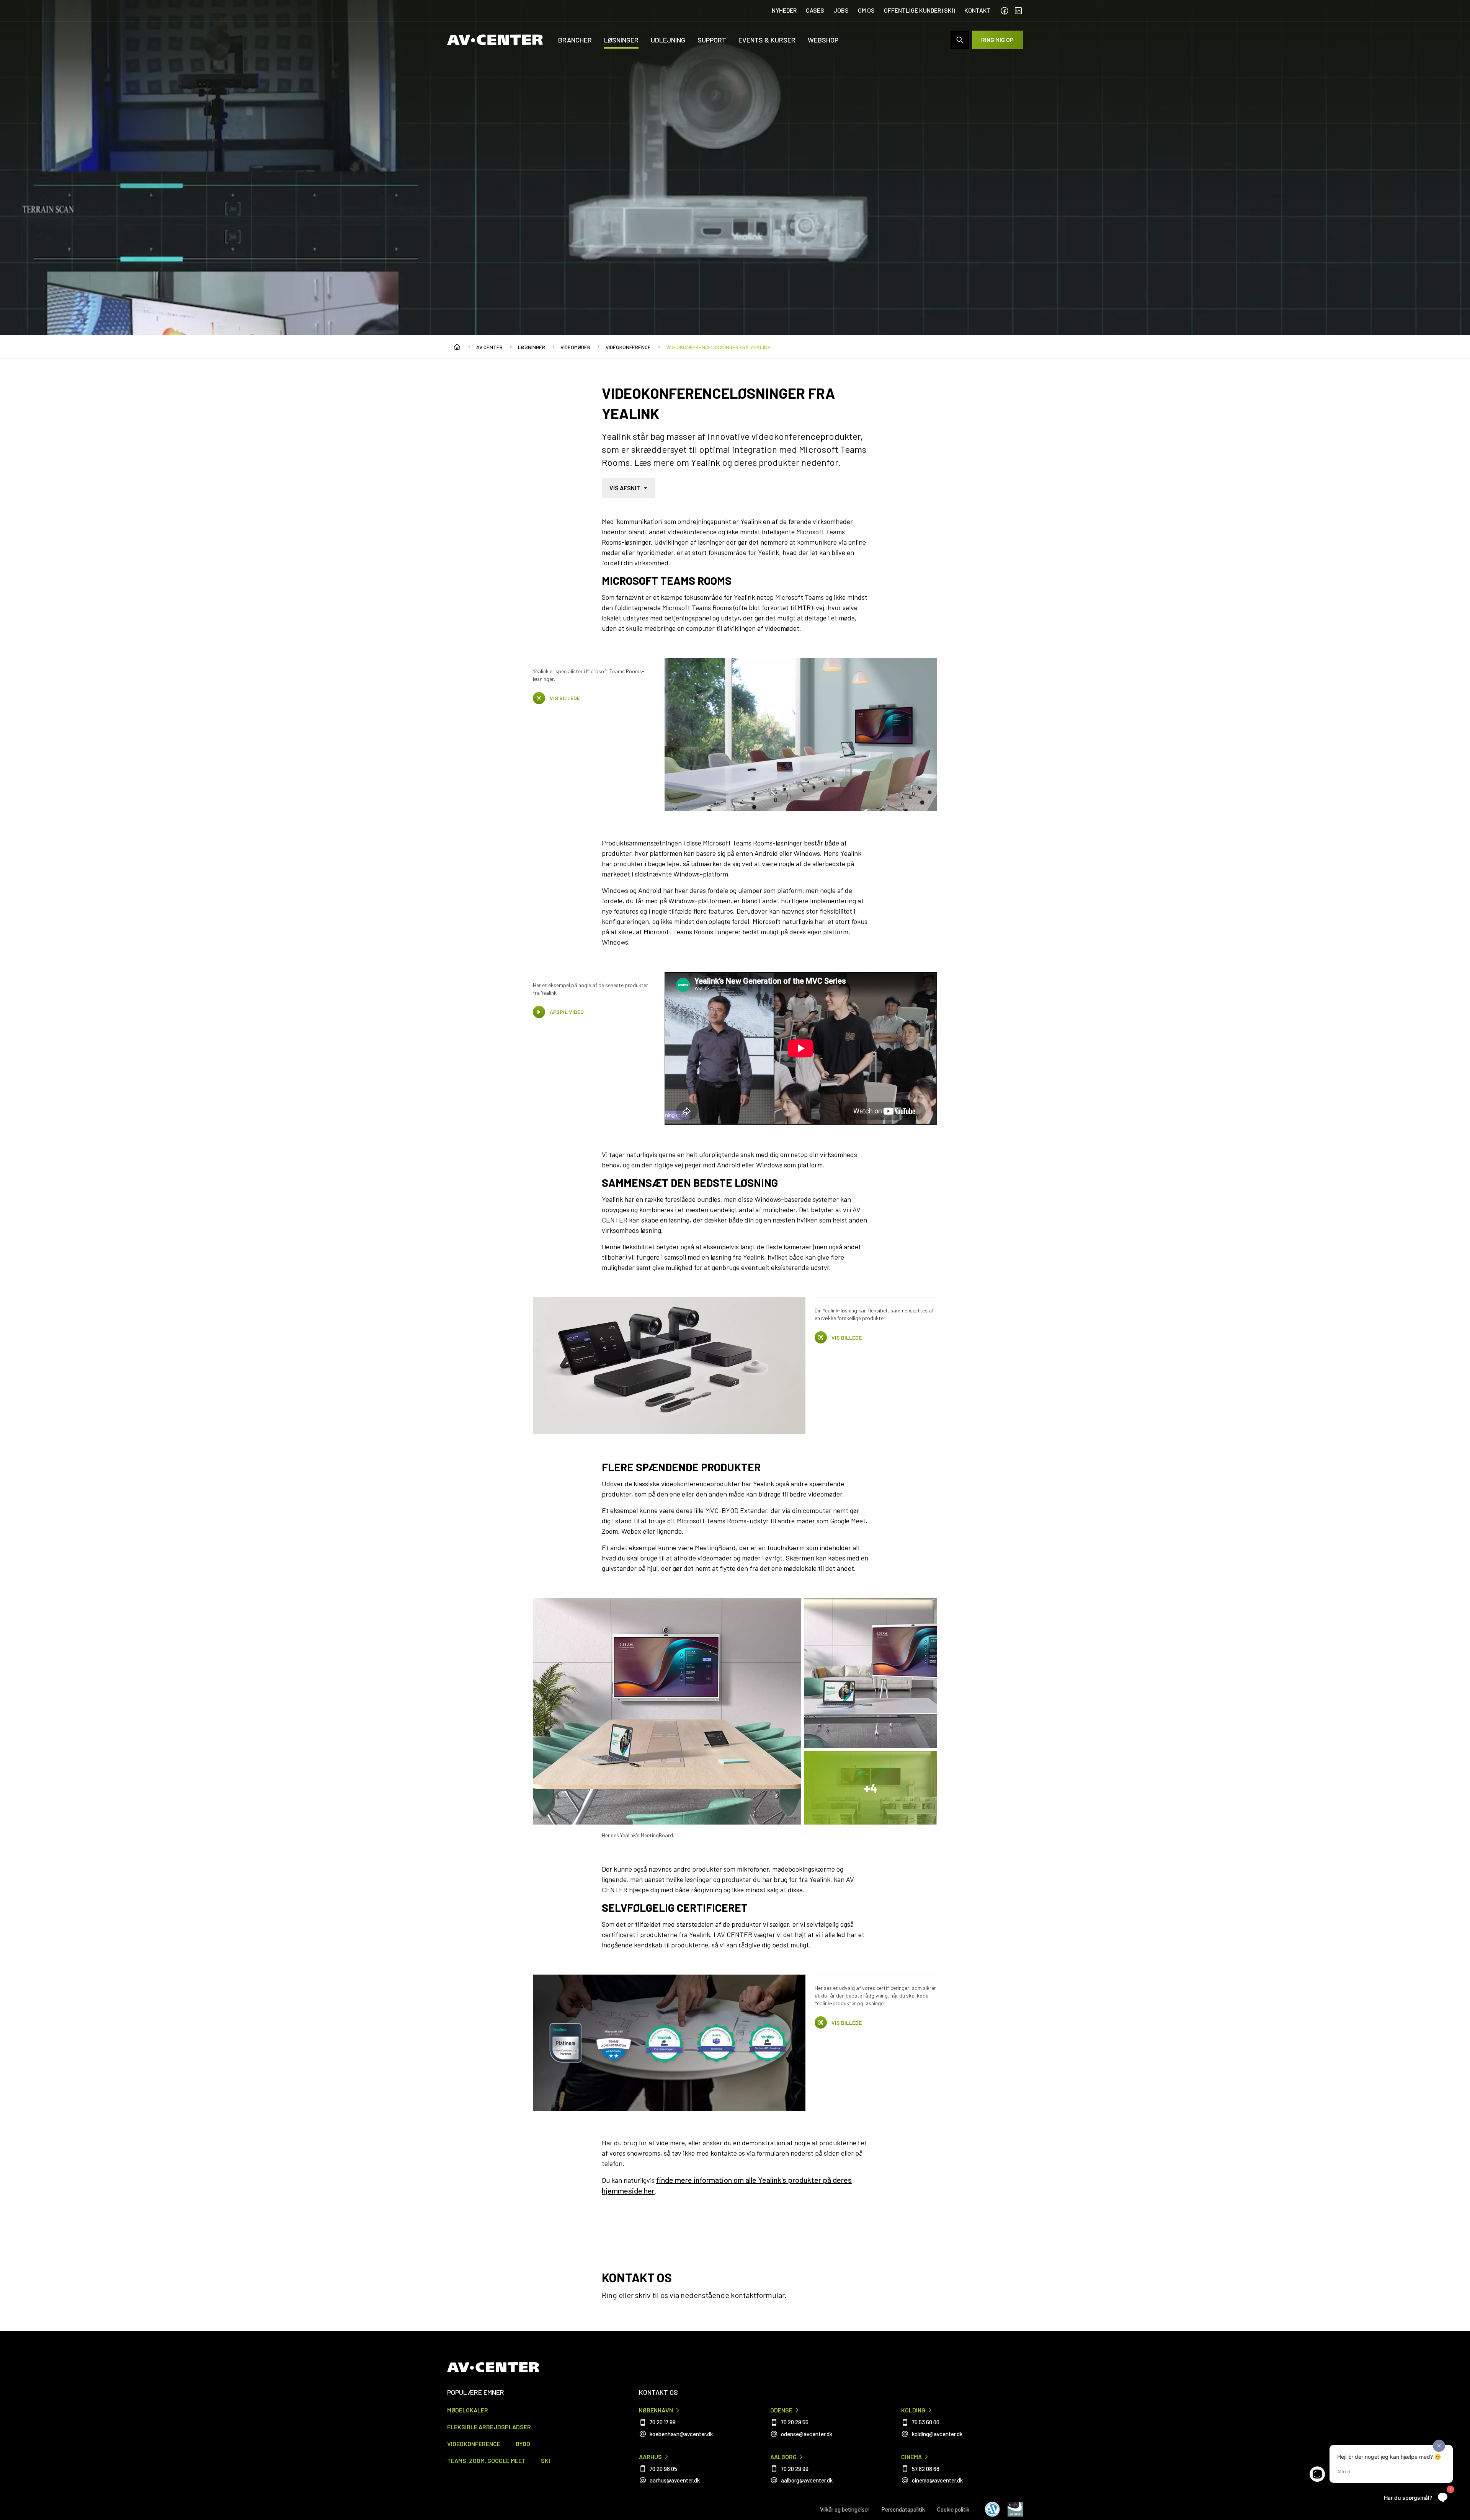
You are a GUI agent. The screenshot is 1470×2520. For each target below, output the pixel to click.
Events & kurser (767, 40)
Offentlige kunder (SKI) (920, 10)
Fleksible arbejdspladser (489, 2427)
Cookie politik (953, 2509)
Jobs (841, 10)
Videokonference (628, 347)
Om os (866, 10)
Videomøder (575, 347)
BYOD (523, 2444)
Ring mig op (997, 40)
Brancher (575, 40)
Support (712, 40)
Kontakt (978, 10)
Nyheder (784, 10)
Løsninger (621, 40)
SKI (546, 2460)
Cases (815, 10)
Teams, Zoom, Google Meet (486, 2460)
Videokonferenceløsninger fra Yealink (718, 347)
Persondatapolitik (903, 2509)
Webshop (823, 40)
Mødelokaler (468, 2410)
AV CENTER (489, 347)
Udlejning (668, 40)
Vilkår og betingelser (845, 2509)
